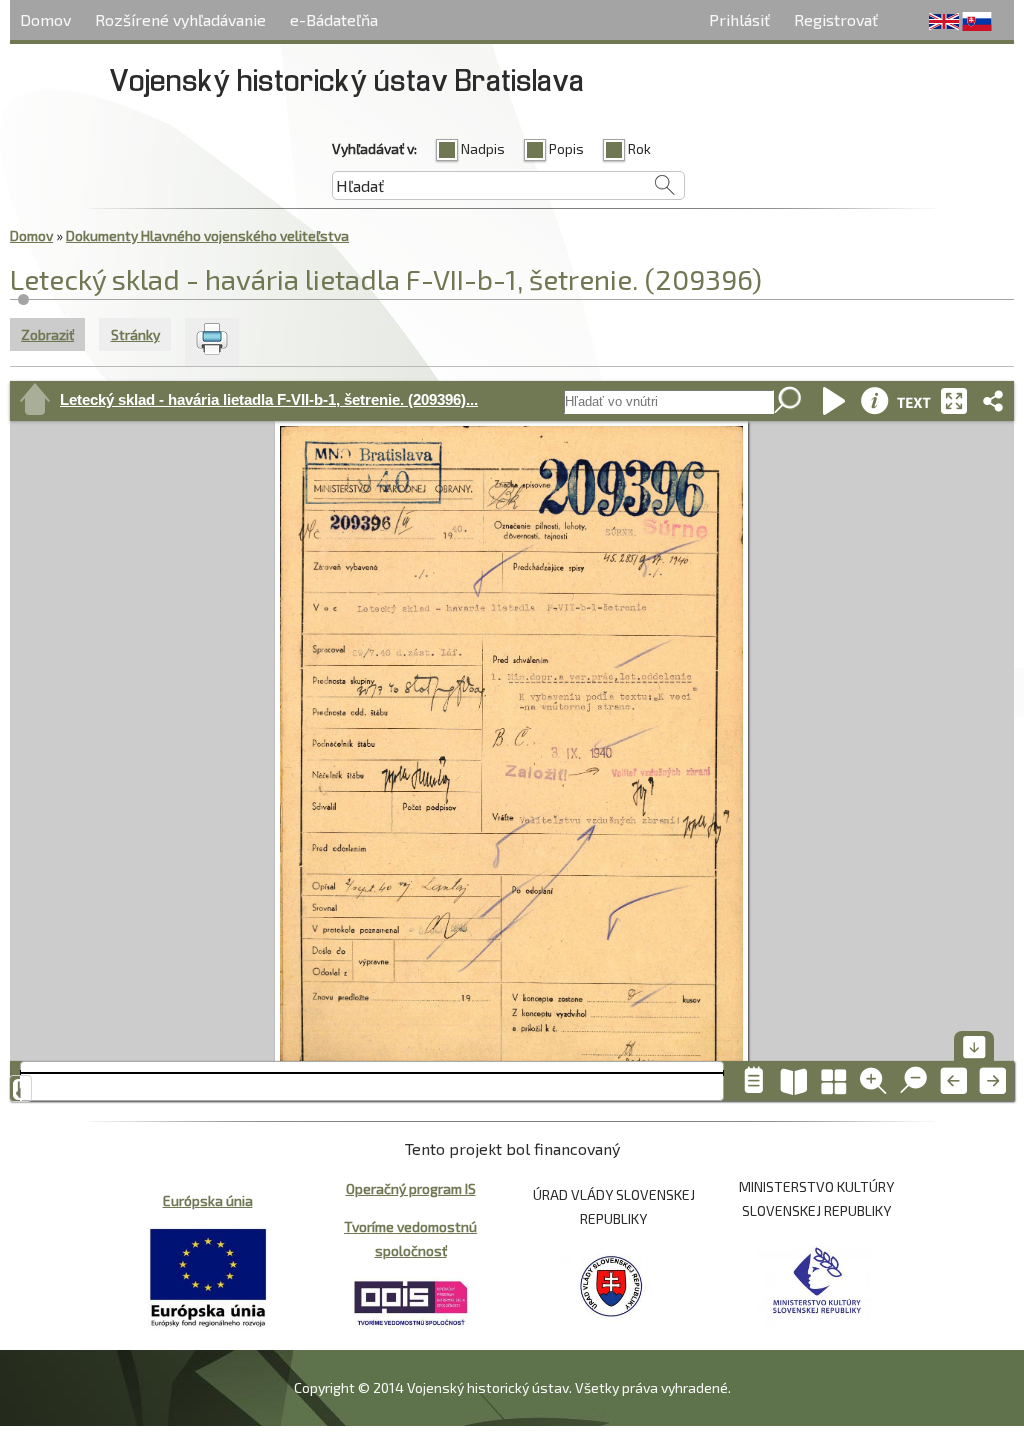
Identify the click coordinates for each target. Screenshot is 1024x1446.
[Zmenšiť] (914, 1081)
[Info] (874, 401)
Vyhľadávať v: (374, 148)
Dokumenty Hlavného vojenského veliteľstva (207, 235)
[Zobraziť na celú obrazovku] (954, 401)
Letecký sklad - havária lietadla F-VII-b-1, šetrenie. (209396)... (269, 399)
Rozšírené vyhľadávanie (180, 19)
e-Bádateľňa (334, 19)
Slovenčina (977, 22)
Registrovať (836, 19)
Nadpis (483, 148)
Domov (45, 19)
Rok (639, 148)
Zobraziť (53, 334)
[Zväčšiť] (874, 1081)
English (944, 22)
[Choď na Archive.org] (35, 401)
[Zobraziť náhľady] (834, 1081)
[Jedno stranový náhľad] (754, 1081)
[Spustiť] (834, 401)
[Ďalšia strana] (994, 1081)
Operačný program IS (411, 1188)
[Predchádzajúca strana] (954, 1081)
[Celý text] (914, 401)
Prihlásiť (739, 19)
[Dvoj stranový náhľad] (794, 1081)
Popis (566, 148)
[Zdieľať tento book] (994, 401)
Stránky (135, 334)
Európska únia (208, 1200)
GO (789, 401)
